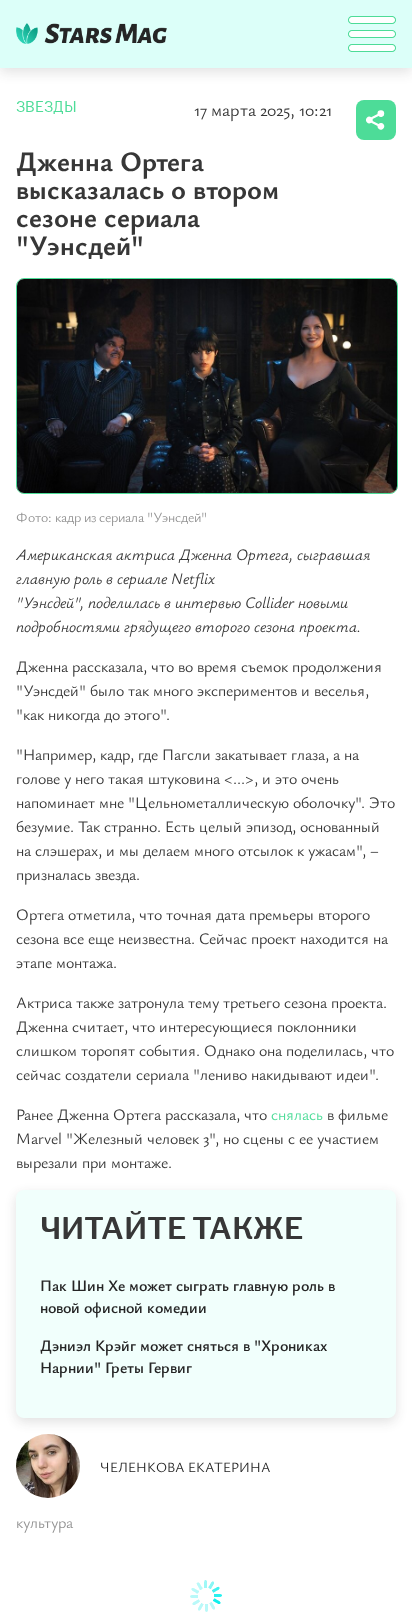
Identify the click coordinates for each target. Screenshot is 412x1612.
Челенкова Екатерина (185, 1466)
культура (44, 1522)
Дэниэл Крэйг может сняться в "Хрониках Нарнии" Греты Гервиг (183, 1356)
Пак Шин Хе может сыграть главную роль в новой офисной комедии (187, 1296)
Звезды (46, 107)
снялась (297, 1114)
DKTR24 (96, 33)
